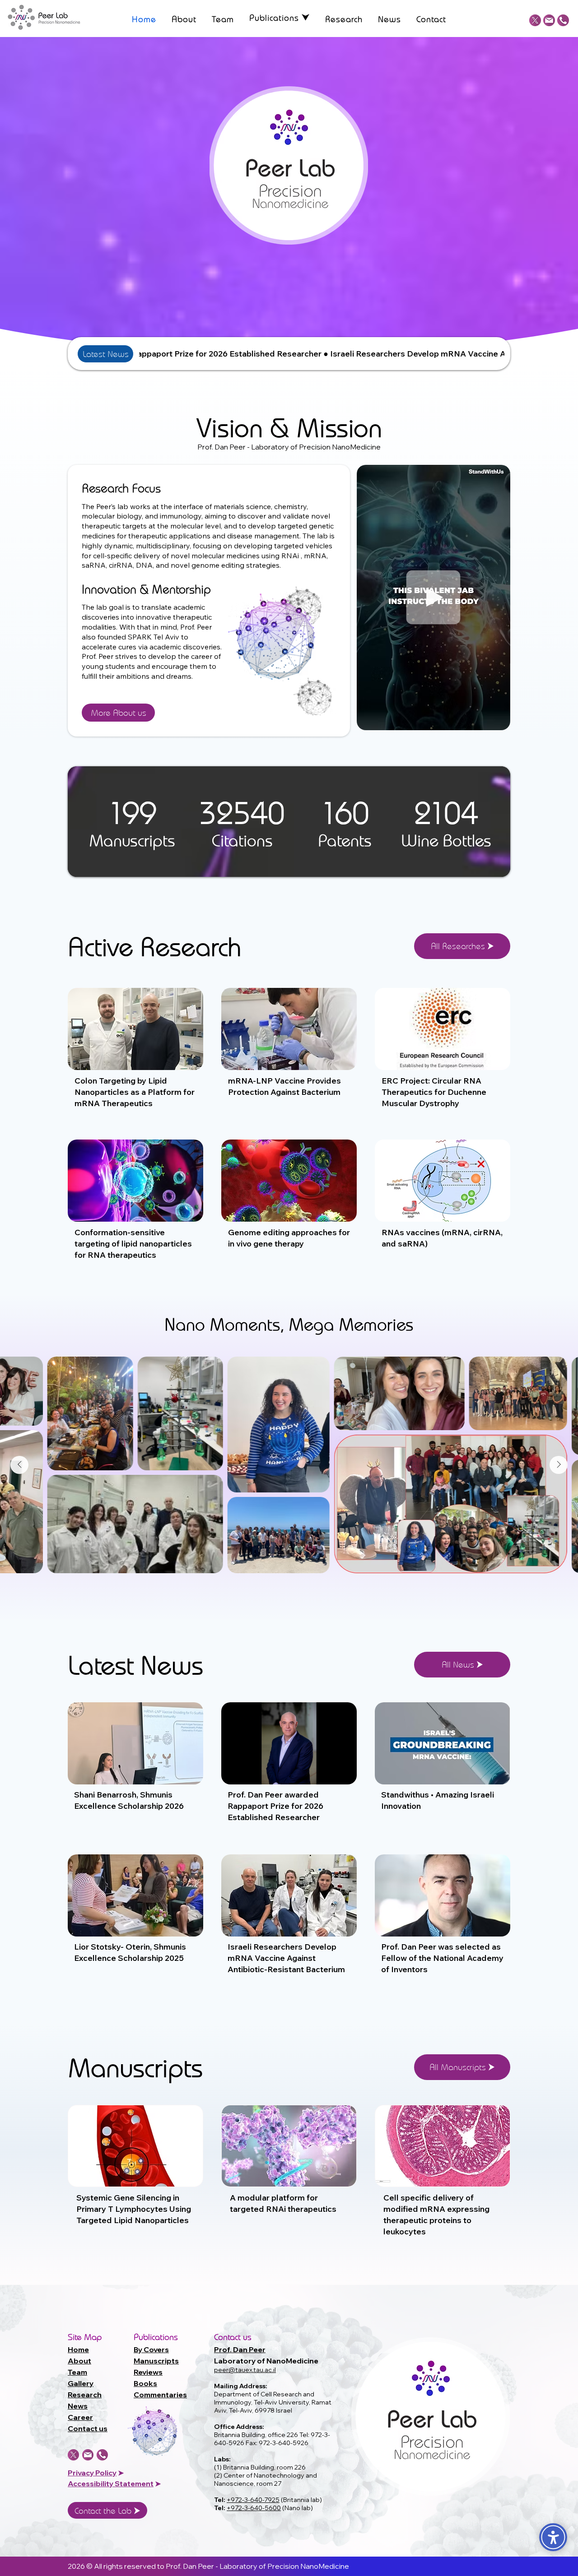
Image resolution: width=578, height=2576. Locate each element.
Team (77, 2372)
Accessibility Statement (111, 2483)
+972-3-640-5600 (254, 2508)
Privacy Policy (92, 2473)
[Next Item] (559, 1465)
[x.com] (535, 20)
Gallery (81, 2383)
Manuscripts (156, 2361)
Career (80, 2417)
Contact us (88, 2428)
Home (78, 2349)
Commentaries (160, 2395)
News (78, 2406)
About (79, 2361)
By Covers (151, 2349)
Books (145, 2383)
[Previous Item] (19, 1465)
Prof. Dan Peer (240, 2349)
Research (85, 2395)
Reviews (148, 2372)
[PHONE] (563, 20)
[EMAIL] (549, 20)
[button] (280, 19)
